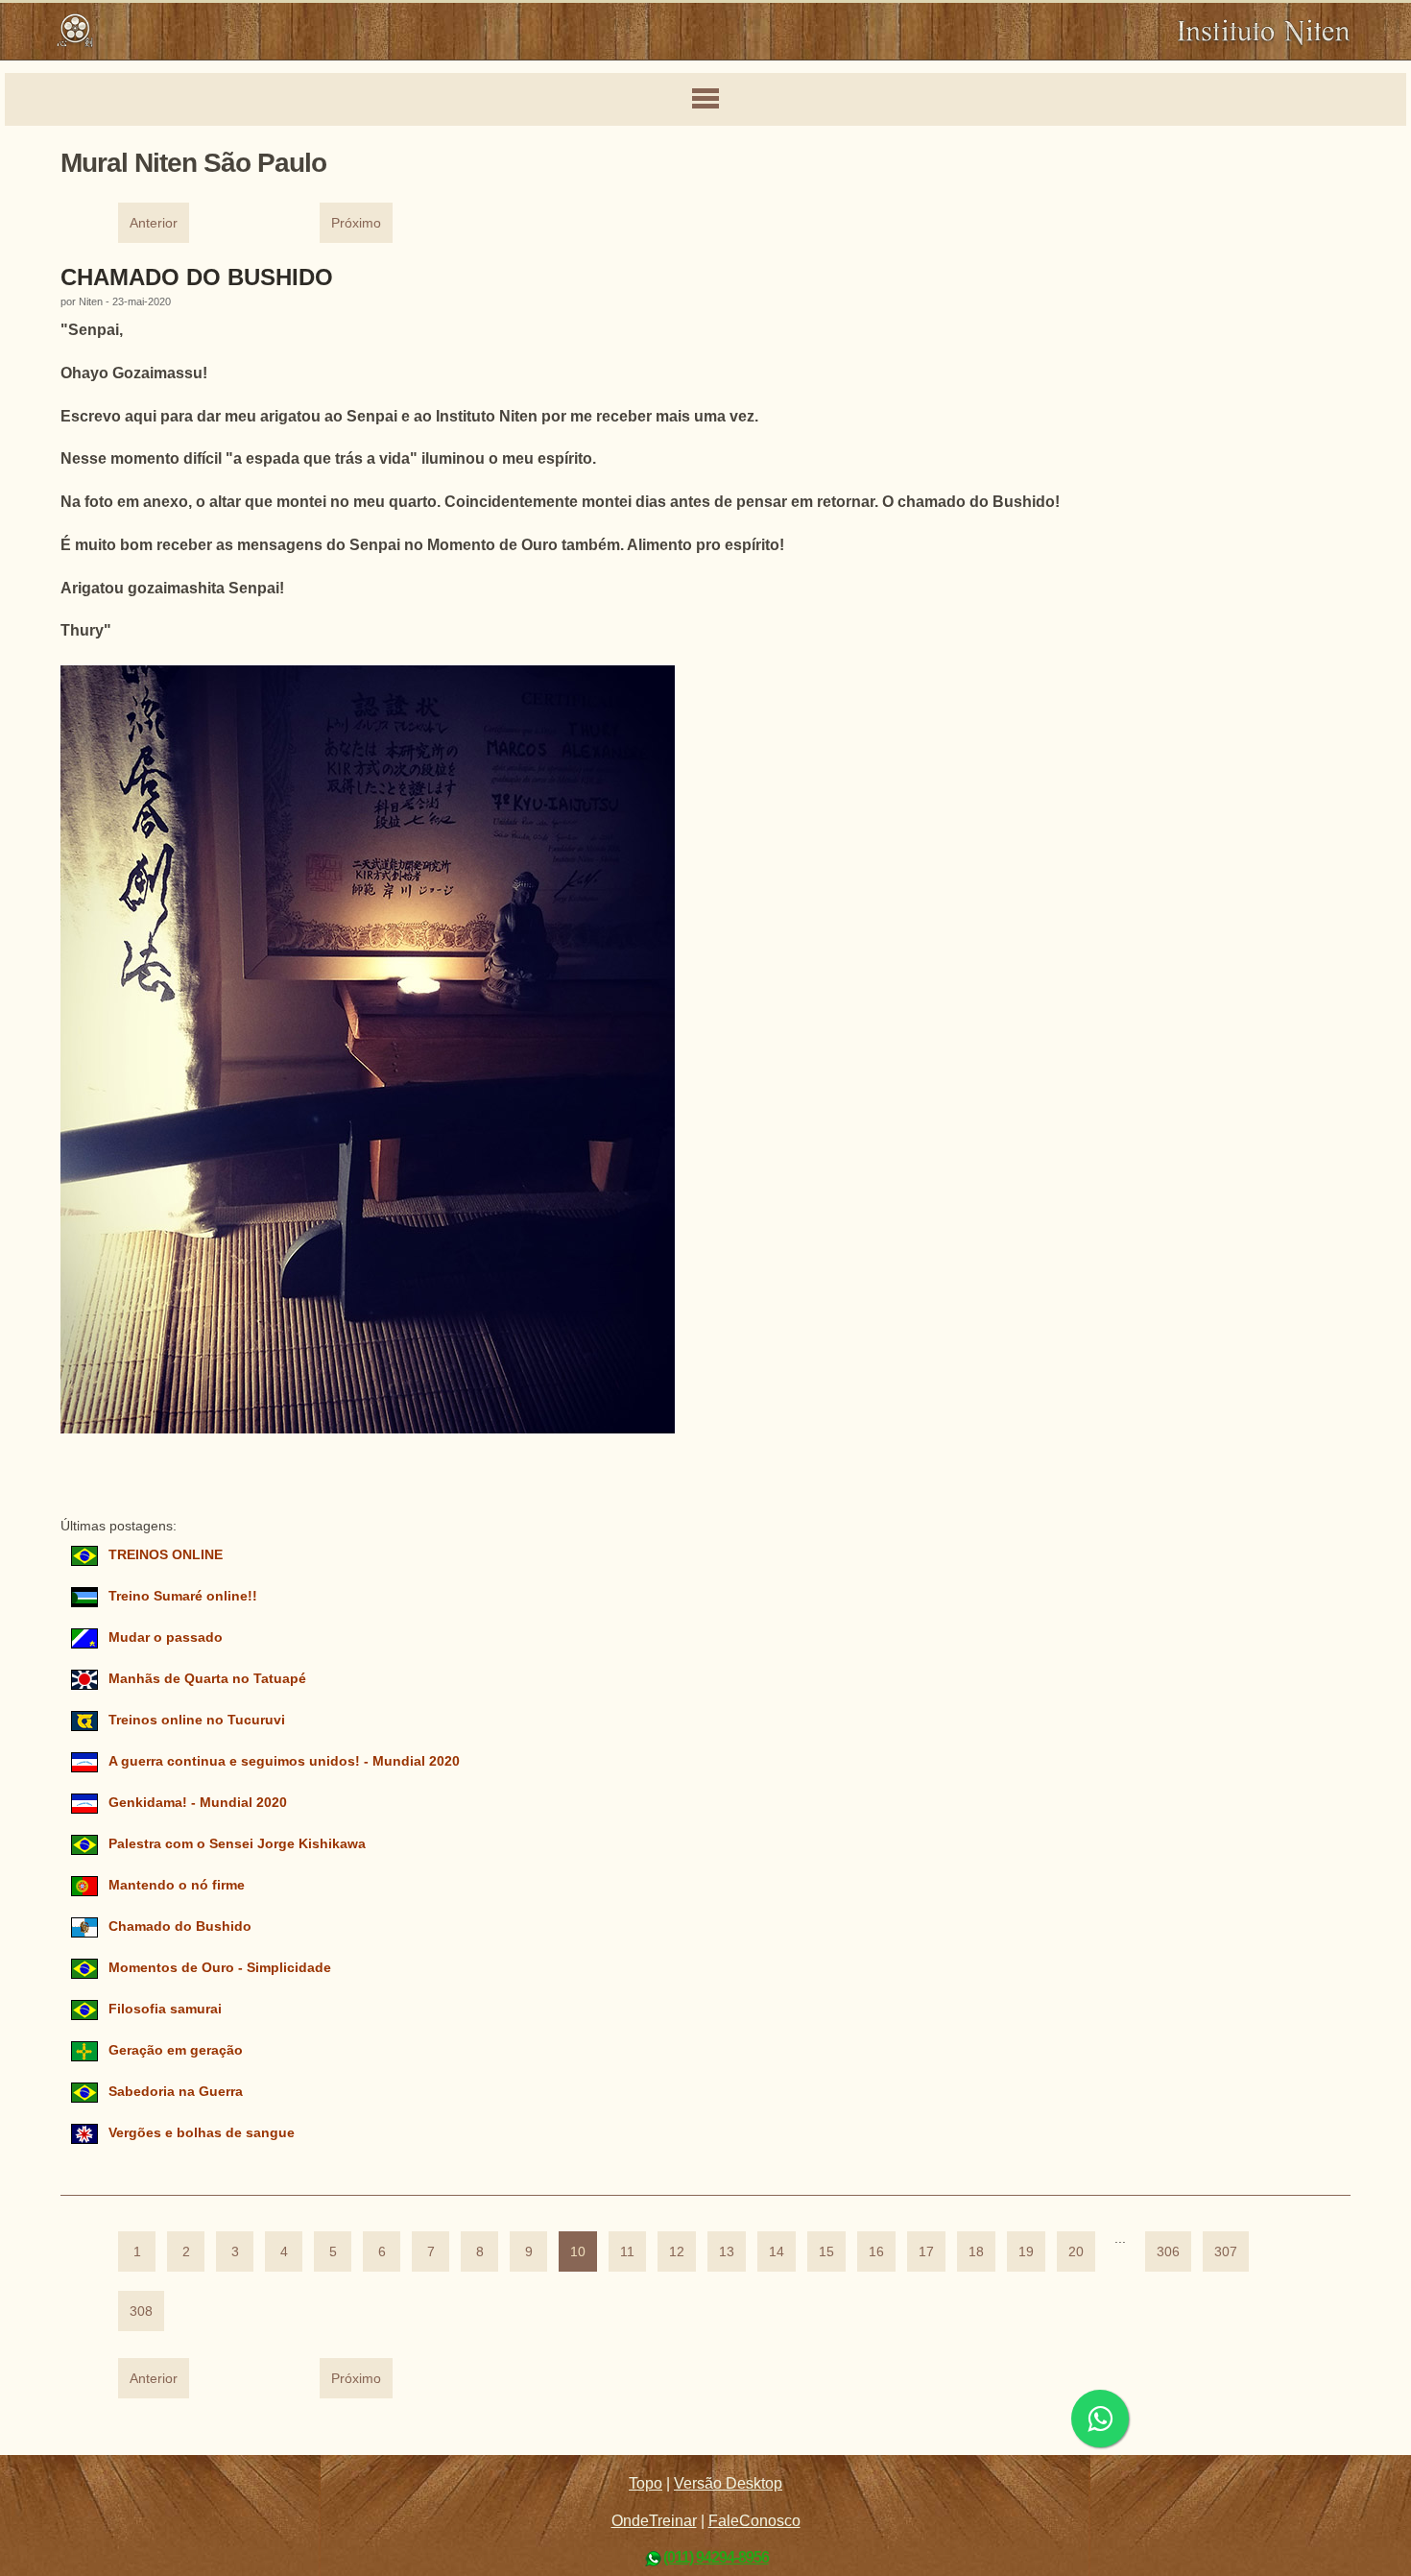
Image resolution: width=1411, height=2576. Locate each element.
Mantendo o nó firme (177, 1885)
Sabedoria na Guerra (176, 2092)
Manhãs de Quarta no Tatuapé (207, 1679)
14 (777, 2252)
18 (976, 2252)
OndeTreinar (654, 2521)
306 (1168, 2252)
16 (876, 2252)
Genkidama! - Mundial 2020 (198, 1803)
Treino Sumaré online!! (183, 1596)
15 (826, 2252)
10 (578, 2252)
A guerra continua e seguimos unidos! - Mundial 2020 (284, 1761)
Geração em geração (176, 2050)
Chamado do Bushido (197, 277)
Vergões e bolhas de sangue (202, 2133)
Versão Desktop (728, 2483)
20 (1076, 2252)
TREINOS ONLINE (166, 1555)
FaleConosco (754, 2521)
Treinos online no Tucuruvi (197, 1720)
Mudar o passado (166, 1637)
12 (677, 2252)
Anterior (154, 223)
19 (1026, 2252)
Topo (646, 2483)
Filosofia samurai (165, 2009)
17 (926, 2252)
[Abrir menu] (705, 100)
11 (627, 2252)
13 (727, 2252)
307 (1226, 2252)
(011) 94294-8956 (716, 2557)
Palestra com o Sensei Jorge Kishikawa (237, 1844)
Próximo (356, 223)
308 (141, 2311)
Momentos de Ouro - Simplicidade (220, 1968)
